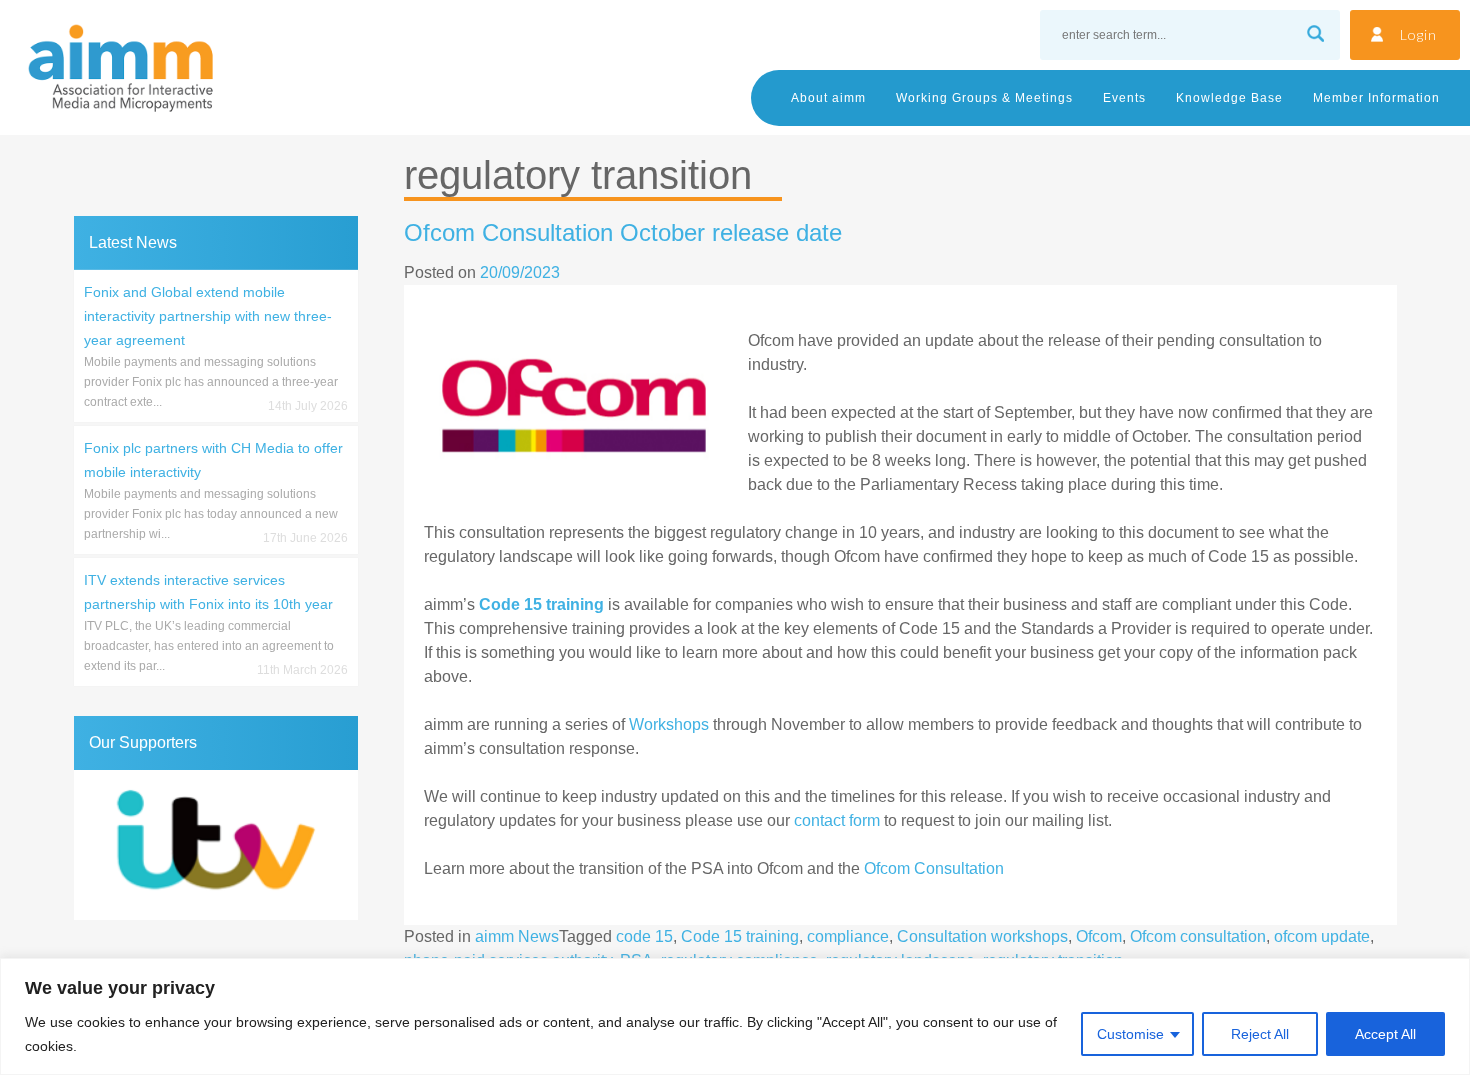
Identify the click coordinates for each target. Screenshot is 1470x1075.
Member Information (1376, 98)
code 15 (644, 936)
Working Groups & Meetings (984, 98)
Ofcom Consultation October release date (623, 232)
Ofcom (1099, 936)
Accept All (1385, 1034)
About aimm (828, 98)
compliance (848, 936)
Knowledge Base (1229, 98)
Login (1418, 34)
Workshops (669, 724)
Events (1124, 98)
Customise (1130, 1034)
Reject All (1260, 1034)
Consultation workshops (982, 936)
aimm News (517, 936)
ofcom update (1322, 936)
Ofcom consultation (1198, 936)
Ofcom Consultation (934, 868)
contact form (837, 820)
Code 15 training (740, 936)
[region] (735, 1016)
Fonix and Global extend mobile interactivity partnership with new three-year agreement (208, 316)
